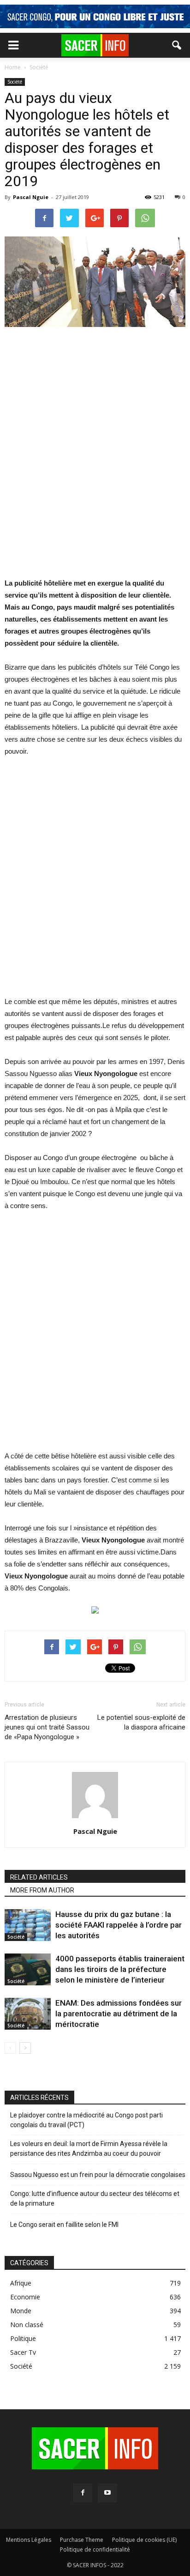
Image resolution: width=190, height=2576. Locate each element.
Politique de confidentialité (95, 2549)
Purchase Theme (82, 2540)
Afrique (21, 2283)
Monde (21, 2311)
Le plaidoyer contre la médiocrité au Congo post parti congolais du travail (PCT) (86, 2120)
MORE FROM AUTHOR (42, 1890)
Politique (23, 2338)
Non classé (27, 2325)
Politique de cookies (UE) (144, 2540)
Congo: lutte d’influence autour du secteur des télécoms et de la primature (95, 2198)
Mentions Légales (29, 2540)
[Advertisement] (95, 458)
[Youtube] (107, 2493)
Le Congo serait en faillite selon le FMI (64, 2225)
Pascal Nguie (31, 197)
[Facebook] (83, 2493)
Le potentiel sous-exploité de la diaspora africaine (141, 1722)
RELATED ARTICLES (39, 1877)
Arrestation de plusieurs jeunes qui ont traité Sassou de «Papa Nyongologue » (47, 1727)
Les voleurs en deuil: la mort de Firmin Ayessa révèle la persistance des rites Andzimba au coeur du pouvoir (89, 2149)
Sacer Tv (23, 2352)
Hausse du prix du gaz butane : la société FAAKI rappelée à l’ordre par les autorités (119, 1925)
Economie (25, 2297)
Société (15, 82)
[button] (177, 45)
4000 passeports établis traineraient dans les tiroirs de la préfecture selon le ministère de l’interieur (120, 1969)
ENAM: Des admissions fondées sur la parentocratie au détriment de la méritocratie (119, 2014)
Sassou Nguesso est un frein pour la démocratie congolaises (98, 2175)
